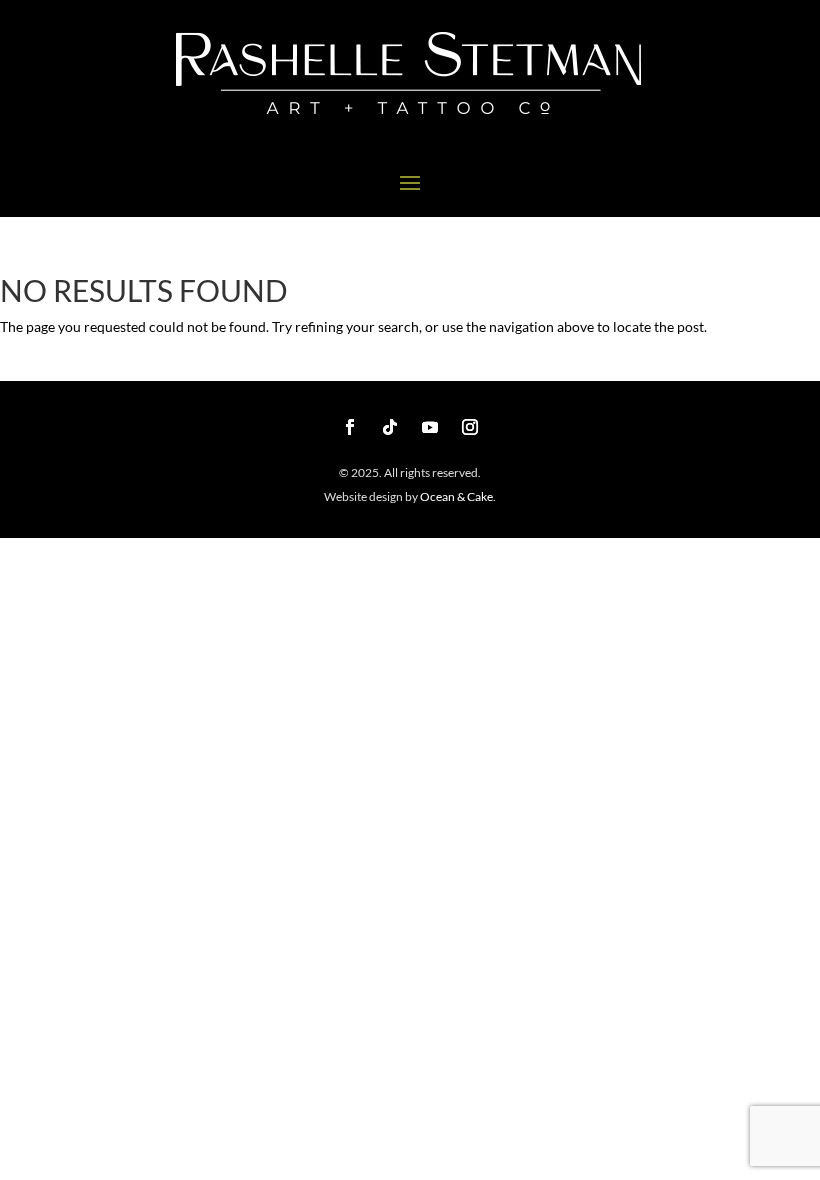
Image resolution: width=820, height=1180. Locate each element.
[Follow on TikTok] (390, 427)
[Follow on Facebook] (350, 427)
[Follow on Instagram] (470, 427)
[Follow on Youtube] (430, 427)
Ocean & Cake (455, 496)
